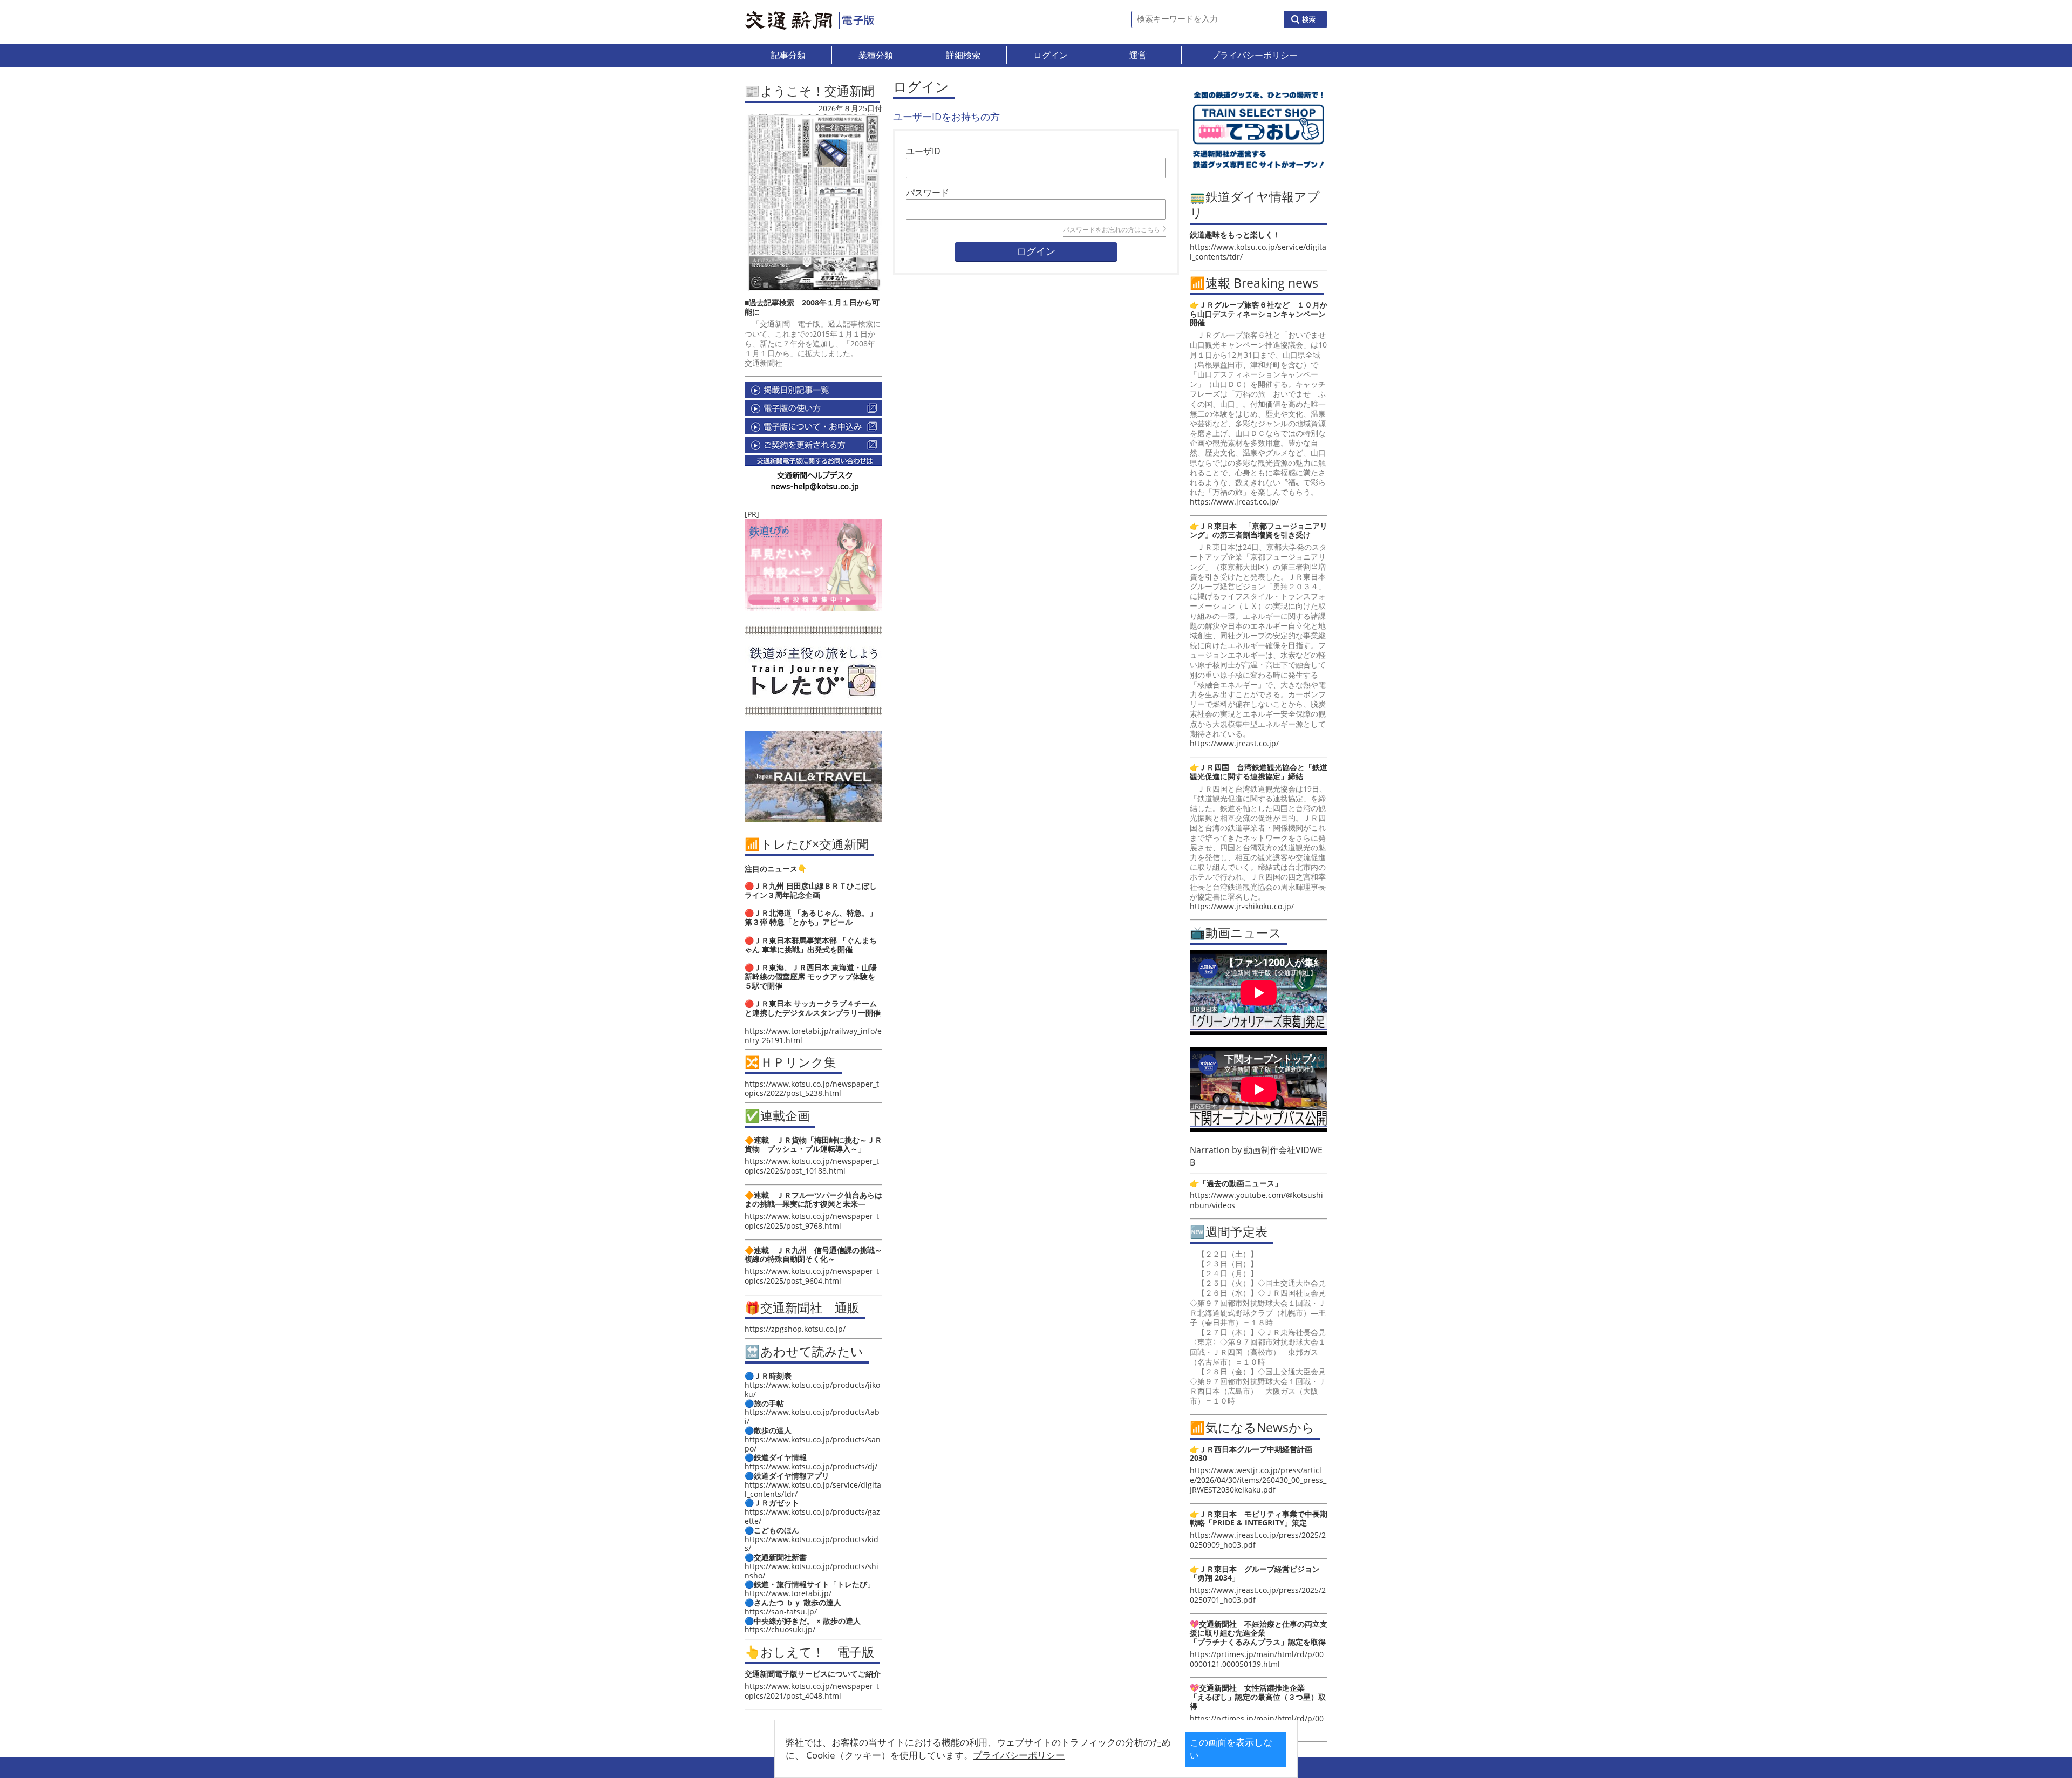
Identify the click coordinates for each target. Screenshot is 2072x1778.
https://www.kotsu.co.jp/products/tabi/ (812, 1416)
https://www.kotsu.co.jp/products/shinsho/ (812, 1571)
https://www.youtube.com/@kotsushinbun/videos (1256, 1200)
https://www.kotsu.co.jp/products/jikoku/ (812, 1389)
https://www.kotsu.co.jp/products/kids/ (812, 1544)
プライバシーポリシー (1019, 1755)
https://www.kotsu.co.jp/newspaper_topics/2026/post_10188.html (812, 1166)
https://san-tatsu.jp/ (781, 1612)
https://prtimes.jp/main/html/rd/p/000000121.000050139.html (1257, 1659)
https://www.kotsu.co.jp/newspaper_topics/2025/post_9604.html (812, 1276)
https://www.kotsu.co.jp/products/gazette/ (812, 1516)
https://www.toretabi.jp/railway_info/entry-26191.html (813, 1036)
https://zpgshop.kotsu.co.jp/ (795, 1329)
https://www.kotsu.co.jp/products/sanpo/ (813, 1444)
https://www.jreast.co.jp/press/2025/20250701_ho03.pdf (1258, 1595)
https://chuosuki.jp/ (780, 1629)
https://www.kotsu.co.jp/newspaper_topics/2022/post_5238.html (812, 1088)
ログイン (1036, 251)
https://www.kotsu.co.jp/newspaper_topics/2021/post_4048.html (812, 1691)
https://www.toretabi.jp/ (788, 1593)
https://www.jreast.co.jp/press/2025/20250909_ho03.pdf (1258, 1540)
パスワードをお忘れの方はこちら (1112, 230)
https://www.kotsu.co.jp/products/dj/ (811, 1466)
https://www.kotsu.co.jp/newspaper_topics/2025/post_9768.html (812, 1221)
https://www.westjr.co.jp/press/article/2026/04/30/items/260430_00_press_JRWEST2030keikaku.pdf (1258, 1480)
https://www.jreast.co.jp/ (1234, 502)
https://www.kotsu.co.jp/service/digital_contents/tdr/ (813, 1489)
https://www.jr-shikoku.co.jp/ (1242, 906)
